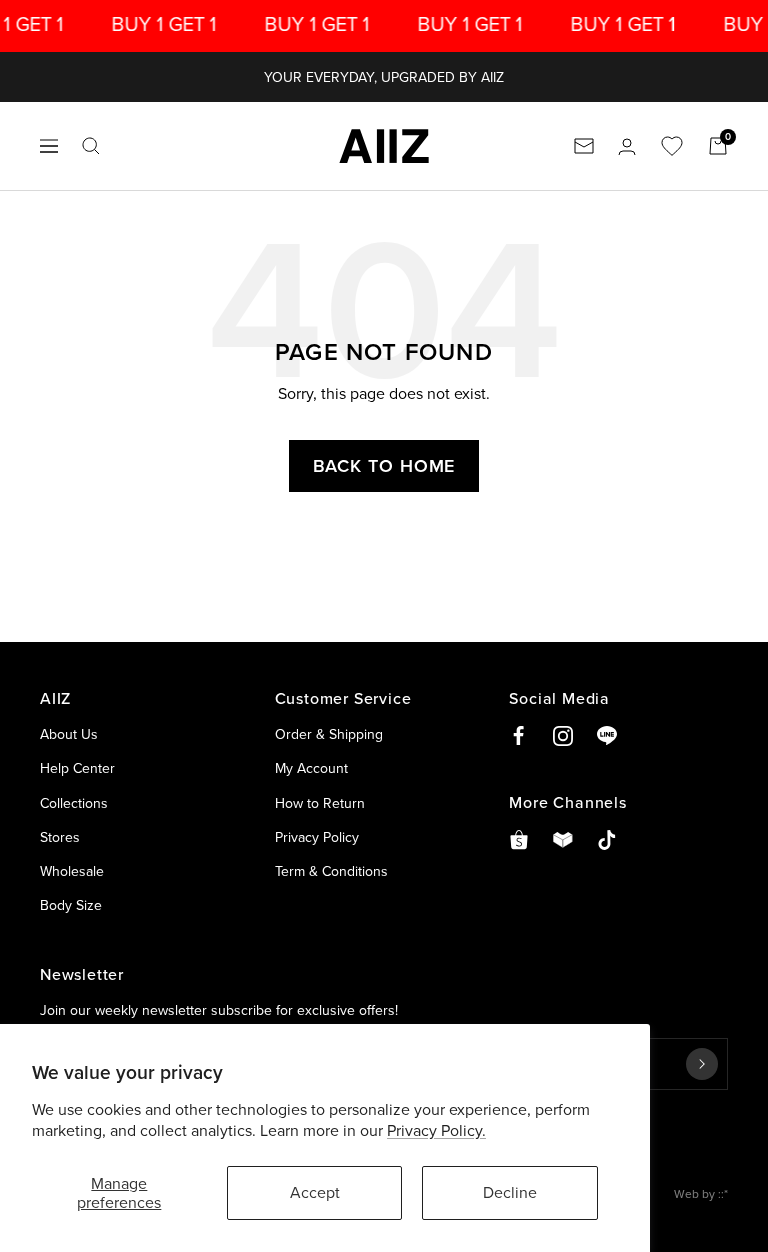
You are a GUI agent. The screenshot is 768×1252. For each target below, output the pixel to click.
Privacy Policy (317, 837)
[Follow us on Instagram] (563, 736)
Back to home (384, 465)
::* (723, 1193)
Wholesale (72, 871)
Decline (510, 1192)
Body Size (71, 905)
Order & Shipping (329, 734)
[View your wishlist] (672, 146)
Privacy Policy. (436, 1130)
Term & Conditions (331, 871)
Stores (60, 837)
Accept (315, 1192)
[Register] (702, 1064)
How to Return (320, 803)
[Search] (91, 146)
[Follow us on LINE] (607, 736)
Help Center (77, 768)
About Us (69, 734)
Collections (74, 803)
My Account (311, 768)
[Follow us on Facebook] (519, 736)
